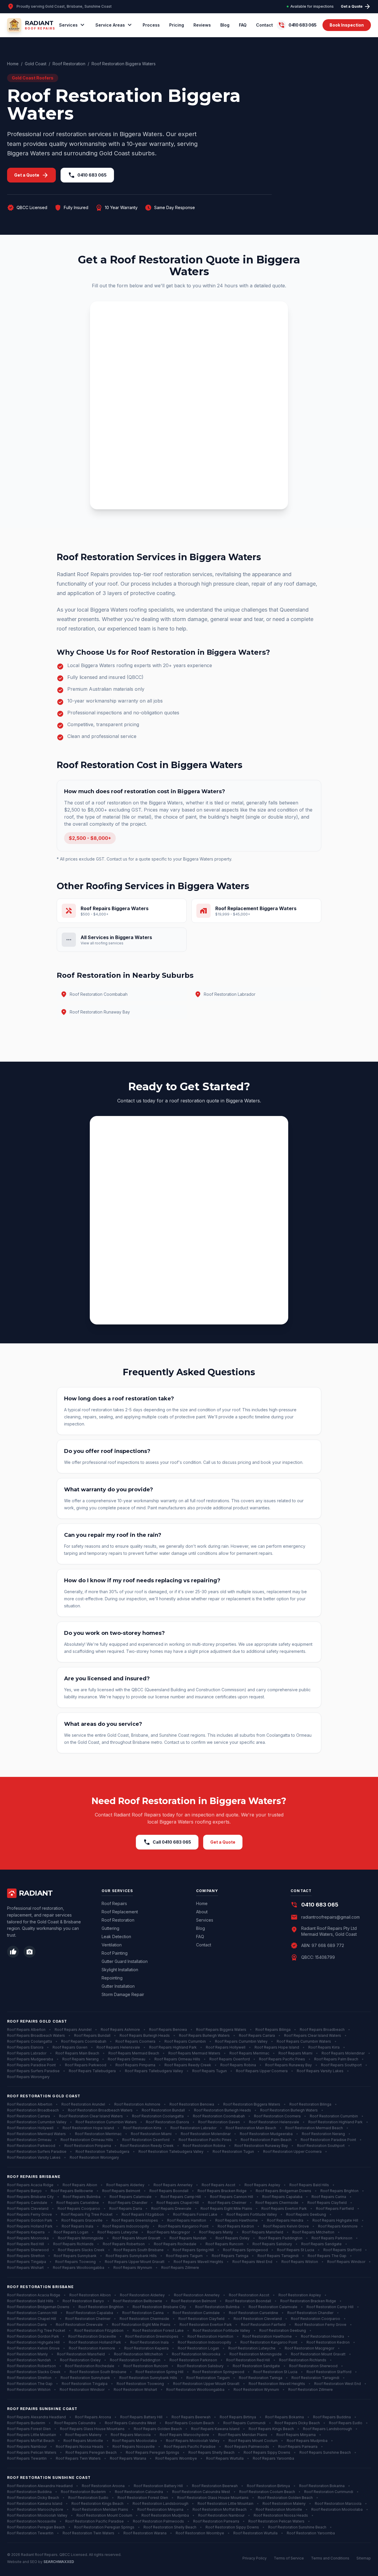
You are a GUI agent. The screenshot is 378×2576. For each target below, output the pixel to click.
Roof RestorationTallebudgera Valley (171, 2151)
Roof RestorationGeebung (283, 2330)
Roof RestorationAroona (103, 2486)
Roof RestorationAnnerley (197, 2295)
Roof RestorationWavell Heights (277, 2384)
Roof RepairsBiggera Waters (221, 2030)
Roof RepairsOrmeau (127, 2059)
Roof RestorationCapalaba (90, 2313)
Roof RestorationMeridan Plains (100, 2509)
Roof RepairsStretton (26, 2256)
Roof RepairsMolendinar (343, 2053)
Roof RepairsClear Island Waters (313, 2035)
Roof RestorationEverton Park (206, 2325)
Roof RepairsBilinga (273, 2030)
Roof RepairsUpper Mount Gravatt (135, 2262)
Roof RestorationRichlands (303, 2360)
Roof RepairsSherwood (28, 2250)
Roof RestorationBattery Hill (158, 2486)
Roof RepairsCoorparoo (79, 2208)
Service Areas (114, 25)
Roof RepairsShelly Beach (211, 2452)
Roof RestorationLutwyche (252, 2348)
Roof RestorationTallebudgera (102, 2151)
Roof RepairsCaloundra (75, 2423)
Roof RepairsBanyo (24, 2191)
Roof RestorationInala (149, 2342)
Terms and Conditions (330, 2558)
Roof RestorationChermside (144, 2319)
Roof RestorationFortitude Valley (221, 2330)
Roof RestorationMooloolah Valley (37, 2515)
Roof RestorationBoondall (248, 2301)
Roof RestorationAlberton (30, 2104)
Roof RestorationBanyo (83, 2301)
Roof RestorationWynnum (256, 2390)
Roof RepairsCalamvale (131, 2197)
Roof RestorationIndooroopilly (205, 2342)
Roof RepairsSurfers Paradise (33, 2071)
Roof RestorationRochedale (90, 2366)
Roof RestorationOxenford (146, 2140)
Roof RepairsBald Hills (309, 2185)
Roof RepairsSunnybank (75, 2256)
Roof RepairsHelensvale (118, 2047)
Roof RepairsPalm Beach (336, 2059)
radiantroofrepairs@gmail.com (330, 1917)
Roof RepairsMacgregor (168, 2232)
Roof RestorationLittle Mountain (225, 2504)
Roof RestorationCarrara (28, 2116)
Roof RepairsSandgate (321, 2244)
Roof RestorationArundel (83, 2104)
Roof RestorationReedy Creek (147, 2146)
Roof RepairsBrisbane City (30, 2197)
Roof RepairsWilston (300, 2262)
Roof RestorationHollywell (30, 2128)
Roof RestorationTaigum (208, 2378)
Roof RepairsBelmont (121, 2191)
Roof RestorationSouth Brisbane (98, 2372)
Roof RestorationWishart (135, 2390)
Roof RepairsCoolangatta (30, 2041)
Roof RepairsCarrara (257, 2035)
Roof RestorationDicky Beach (33, 2498)
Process (151, 25)
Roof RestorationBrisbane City (159, 2307)
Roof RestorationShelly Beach (170, 2527)
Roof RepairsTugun (210, 2071)
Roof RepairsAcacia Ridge (30, 2185)
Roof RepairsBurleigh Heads (145, 2035)
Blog (225, 25)
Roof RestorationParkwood (31, 2146)
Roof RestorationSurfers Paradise (37, 2151)
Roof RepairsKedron (236, 2226)
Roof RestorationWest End (338, 2384)
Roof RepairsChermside (277, 2203)
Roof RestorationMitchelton (138, 2354)
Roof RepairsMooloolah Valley (193, 2441)
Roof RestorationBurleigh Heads (223, 2110)
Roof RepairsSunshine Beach (325, 2452)
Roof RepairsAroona (93, 2417)
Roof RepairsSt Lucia (296, 2250)
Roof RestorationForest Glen (143, 2498)
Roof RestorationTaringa (261, 2378)
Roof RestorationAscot (249, 2295)
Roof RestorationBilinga (310, 2104)
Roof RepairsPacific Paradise (190, 2447)
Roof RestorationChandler (310, 2313)
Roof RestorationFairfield (263, 2325)
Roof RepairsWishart (25, 2268)
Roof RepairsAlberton (26, 2030)
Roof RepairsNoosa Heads (80, 2447)
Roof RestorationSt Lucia (275, 2372)
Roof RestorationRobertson (31, 2366)
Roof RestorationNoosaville (32, 2521)
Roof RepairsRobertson (124, 2244)
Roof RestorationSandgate (256, 2366)
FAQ (243, 25)
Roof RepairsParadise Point (31, 2065)
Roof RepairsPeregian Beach (91, 2452)
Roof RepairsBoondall (169, 2191)
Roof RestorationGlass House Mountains (213, 2498)
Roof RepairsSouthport (341, 2065)
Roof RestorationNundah (29, 2360)
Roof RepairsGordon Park (30, 2220)
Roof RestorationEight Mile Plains (141, 2325)
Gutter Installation (118, 1986)
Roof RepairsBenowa (168, 2030)
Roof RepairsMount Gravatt (136, 2238)
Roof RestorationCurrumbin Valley (37, 2122)
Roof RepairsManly (216, 2232)
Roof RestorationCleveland (258, 2319)
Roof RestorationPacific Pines (205, 2140)
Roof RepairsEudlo (346, 2423)
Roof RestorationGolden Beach (285, 2498)
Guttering (110, 1928)
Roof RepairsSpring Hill (193, 2250)
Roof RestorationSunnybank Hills (148, 2378)
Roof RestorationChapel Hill (32, 2319)
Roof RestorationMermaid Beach (314, 2128)
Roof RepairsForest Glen (29, 2429)
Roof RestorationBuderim (83, 2492)
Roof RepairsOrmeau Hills (177, 2059)
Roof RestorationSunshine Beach (297, 2527)
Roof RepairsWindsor (346, 2262)
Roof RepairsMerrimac (249, 2053)
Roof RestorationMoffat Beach (220, 2509)
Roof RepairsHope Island (277, 2047)
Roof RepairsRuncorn (224, 2244)
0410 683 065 (87, 175)
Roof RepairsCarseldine (78, 2203)
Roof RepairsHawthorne (237, 2220)
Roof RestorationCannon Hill (32, 2313)
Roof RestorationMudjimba (165, 2515)
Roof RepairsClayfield (327, 2203)
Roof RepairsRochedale (175, 2244)
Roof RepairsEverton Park (284, 2208)
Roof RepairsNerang (80, 2059)
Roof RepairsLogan (71, 2232)
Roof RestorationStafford (329, 2372)
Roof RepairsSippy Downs (267, 2452)
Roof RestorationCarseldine (254, 2313)
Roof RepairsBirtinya (238, 2417)
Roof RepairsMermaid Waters (194, 2053)
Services (72, 25)
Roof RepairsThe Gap (327, 2256)
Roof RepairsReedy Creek (188, 2065)
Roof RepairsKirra (324, 2047)
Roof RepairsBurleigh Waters (204, 2035)
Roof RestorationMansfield (81, 2354)
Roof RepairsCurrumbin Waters (304, 2041)
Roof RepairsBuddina (332, 2417)
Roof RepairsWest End (252, 2262)
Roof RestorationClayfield (201, 2319)
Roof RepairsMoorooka (28, 2238)
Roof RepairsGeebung (306, 2214)
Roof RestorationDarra (27, 2325)
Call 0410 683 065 (167, 1842)
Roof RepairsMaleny (83, 2435)
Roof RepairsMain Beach (77, 2053)
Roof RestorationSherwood (313, 2366)
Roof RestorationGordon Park (33, 2336)
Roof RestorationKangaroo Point (269, 2342)
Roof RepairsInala (78, 2226)
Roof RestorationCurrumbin (334, 2116)
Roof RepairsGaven (70, 2047)
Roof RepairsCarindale (27, 2203)
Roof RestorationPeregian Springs (104, 2527)
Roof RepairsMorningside (81, 2238)
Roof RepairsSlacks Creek (81, 2250)
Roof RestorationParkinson (193, 2360)
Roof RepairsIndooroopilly (126, 2226)
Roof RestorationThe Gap (30, 2384)
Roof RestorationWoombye (200, 2533)
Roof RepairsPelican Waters (32, 2452)
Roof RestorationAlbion (90, 2295)
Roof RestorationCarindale (196, 2313)
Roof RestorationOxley (80, 2360)
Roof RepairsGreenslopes (135, 2220)
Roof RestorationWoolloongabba (195, 2390)
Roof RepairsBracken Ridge (222, 2191)
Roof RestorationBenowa (192, 2104)
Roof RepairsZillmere (180, 2268)
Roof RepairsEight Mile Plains (226, 2208)
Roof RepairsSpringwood (245, 2250)
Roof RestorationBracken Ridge (308, 2301)
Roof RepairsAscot (219, 2185)
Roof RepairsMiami (295, 2053)
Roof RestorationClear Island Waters (91, 2116)
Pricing (177, 25)
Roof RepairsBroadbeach (322, 2030)
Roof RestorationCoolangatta (158, 2116)
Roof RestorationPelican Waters (276, 2521)
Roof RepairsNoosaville (134, 2447)
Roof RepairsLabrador (27, 2053)
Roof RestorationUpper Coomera (292, 2151)
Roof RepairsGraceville (82, 2220)
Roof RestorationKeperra (146, 2348)
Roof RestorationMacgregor (309, 2348)
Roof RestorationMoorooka (196, 2354)
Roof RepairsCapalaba (282, 2197)
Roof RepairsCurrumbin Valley (241, 2041)
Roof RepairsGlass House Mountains (92, 2429)
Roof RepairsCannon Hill (232, 2197)
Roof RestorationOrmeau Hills (87, 2140)
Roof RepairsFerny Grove (30, 2214)
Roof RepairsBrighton (339, 2191)
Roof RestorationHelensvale (274, 2122)
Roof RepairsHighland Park (173, 2047)
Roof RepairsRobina (238, 2065)
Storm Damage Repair (123, 1994)
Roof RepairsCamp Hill (181, 2197)
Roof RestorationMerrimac (98, 2134)
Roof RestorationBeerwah (215, 2486)
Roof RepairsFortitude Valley (252, 2214)
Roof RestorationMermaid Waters (36, 2134)
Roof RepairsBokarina (285, 2417)
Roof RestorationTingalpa (85, 2384)
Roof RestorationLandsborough (161, 2504)
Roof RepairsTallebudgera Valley (154, 2071)
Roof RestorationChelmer (88, 2319)
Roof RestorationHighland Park (335, 2122)
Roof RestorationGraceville (92, 2336)
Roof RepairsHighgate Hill (335, 2220)
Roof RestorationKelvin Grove (33, 2348)
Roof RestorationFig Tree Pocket (36, 2330)
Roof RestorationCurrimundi (329, 2492)
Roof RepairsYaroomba (273, 2458)
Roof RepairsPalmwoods (247, 2447)
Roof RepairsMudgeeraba (30, 2059)
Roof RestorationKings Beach (97, 2504)
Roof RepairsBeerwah (191, 2417)
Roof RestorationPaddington (135, 2360)
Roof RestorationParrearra (216, 2521)
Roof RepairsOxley (233, 2238)
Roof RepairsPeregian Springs (153, 2452)
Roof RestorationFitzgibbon (99, 2330)
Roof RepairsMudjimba (307, 2441)
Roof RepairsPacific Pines (282, 2059)
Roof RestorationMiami (151, 2134)
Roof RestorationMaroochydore (35, 2509)
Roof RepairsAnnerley (173, 2185)
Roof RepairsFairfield (335, 2208)
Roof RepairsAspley (262, 2185)
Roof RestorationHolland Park (95, 2342)
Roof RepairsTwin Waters (78, 2458)
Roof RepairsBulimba (82, 2197)
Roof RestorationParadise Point (328, 2140)
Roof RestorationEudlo (88, 2498)
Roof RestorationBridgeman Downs (38, 2307)
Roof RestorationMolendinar (206, 2134)
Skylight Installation (120, 1970)
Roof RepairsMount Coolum (253, 2441)
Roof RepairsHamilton (187, 2220)
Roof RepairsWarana (128, 2458)
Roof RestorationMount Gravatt (318, 2354)
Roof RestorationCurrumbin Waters (106, 2122)
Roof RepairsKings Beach (271, 2429)
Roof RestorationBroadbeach (33, 2110)
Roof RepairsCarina (329, 2197)
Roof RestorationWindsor (82, 2390)
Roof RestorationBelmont (194, 2301)
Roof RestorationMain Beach (251, 2128)
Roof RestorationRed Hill (248, 2360)
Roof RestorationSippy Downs (232, 2527)
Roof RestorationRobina (204, 2146)
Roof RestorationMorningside (256, 2354)
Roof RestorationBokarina (322, 2486)
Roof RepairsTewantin (27, 2458)
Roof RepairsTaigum (184, 2256)
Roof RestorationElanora (167, 2122)
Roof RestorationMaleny (284, 2504)
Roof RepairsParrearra (298, 2447)
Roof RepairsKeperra (26, 2232)
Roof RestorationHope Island (88, 2128)
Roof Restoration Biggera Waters (124, 64)
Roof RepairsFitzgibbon (143, 2214)
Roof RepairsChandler (128, 2203)
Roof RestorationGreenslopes (152, 2336)
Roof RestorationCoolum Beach (267, 2492)
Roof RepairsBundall (92, 2035)
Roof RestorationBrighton (101, 2307)
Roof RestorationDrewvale (79, 2325)
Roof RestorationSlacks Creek (34, 2372)
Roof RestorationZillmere (311, 2390)
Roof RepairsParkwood (86, 2065)
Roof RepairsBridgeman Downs (283, 2191)
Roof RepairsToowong (75, 2262)
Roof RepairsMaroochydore (184, 2435)
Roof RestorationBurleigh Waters (289, 2110)
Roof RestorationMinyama (160, 2509)
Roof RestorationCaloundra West (201, 2492)
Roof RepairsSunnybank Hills (131, 2256)
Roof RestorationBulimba (217, 2307)
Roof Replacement (120, 1912)
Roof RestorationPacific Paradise (94, 2521)
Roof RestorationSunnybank (85, 2378)
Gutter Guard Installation (125, 1961)
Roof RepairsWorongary (28, 2077)
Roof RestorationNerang (323, 2134)
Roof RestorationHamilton (210, 2336)
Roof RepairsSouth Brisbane (139, 2250)
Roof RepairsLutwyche (118, 2232)
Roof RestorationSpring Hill (159, 2372)
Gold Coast (36, 64)
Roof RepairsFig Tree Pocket (87, 2214)
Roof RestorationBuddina (29, 2492)
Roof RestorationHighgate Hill (33, 2342)
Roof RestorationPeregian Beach (36, 2527)
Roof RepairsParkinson (332, 2238)
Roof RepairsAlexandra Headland (36, 2417)
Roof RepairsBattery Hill (141, 2417)
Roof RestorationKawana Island (35, 2504)
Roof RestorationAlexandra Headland (40, 2486)
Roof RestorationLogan (198, 2348)
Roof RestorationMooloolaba (337, 2509)
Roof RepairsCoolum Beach (190, 2423)
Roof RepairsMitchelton (313, 2232)
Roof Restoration (69, 64)
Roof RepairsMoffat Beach (31, 2441)
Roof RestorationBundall (163, 2110)
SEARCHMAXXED (59, 2562)
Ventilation (112, 1945)
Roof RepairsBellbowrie (72, 2191)
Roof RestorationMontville (279, 2509)
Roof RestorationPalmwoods (158, 2521)
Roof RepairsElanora (25, 2047)
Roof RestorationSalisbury (200, 2366)
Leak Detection (116, 1937)
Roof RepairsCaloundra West (130, 2423)
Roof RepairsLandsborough (328, 2429)
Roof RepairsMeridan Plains (243, 2435)
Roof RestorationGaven (219, 2122)
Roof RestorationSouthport (321, 2146)
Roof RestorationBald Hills (30, 2301)
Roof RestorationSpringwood (218, 2372)
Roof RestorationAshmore (137, 2104)
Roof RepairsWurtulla (225, 2458)
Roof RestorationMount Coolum (104, 2515)
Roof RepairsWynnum (133, 2268)
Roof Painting (115, 1953)
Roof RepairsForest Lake (195, 2214)
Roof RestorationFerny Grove (321, 2325)
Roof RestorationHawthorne (267, 2336)
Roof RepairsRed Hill (26, 2244)
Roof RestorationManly (27, 2354)
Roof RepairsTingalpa (27, 2262)
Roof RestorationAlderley (142, 2295)
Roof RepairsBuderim (26, 2423)
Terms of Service (289, 2558)
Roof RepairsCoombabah (84, 2041)
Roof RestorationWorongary (94, 2157)
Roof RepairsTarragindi (278, 2256)
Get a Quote (356, 6)
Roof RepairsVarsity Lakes (320, 2071)
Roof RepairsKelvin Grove (286, 2226)
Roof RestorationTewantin (30, 2533)
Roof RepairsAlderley (125, 2185)
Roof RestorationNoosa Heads (281, 2515)
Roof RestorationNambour (221, 2515)
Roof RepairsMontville (83, 2441)
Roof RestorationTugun (233, 2151)
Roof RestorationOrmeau (29, 2140)
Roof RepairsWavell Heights (198, 2262)
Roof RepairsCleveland (28, 2208)
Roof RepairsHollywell (226, 2047)
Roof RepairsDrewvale (171, 2208)
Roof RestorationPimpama (88, 2146)
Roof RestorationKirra (142, 2128)
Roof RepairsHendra (285, 2220)
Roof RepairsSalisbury (272, 2244)
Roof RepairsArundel (73, 2030)
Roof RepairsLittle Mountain (32, 2435)
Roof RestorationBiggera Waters (252, 2104)
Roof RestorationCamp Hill (330, 2307)
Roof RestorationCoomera (277, 2116)
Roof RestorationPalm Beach (266, 2140)
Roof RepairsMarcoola (131, 2435)
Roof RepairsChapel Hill (178, 2203)
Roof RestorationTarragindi (315, 2378)
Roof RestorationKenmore (92, 2348)
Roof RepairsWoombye (176, 2458)
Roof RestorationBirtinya (268, 2486)
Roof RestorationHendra (322, 2336)
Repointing (112, 1978)
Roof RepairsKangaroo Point (183, 2226)
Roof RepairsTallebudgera (92, 2071)
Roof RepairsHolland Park (30, 2226)
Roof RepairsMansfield (263, 2232)
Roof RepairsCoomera (135, 2041)
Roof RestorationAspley (300, 2295)
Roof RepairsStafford (342, 2250)
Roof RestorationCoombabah (219, 2116)
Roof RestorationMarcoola (338, 2504)
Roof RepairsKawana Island (215, 2429)
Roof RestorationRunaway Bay (261, 2146)
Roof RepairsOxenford (230, 2059)
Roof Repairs (114, 1903)
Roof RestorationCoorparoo (316, 2319)
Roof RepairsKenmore (338, 2226)
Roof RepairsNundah (188, 2238)
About (202, 1912)
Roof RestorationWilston (29, 2390)
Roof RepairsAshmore (120, 2030)
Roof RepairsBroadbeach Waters (36, 2035)
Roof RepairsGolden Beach (158, 2429)
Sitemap (364, 2558)
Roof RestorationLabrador (193, 2128)
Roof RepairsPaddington (281, 2238)
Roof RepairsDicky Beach (297, 2423)
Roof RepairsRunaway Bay (289, 2065)
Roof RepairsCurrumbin (185, 2041)
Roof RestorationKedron (328, 2342)
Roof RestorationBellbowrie (138, 2301)
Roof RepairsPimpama (135, 2065)
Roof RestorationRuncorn (146, 2366)
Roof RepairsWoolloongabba (79, 2268)
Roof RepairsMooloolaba (135, 2441)
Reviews (202, 25)
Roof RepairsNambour (27, 2447)
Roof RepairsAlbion (80, 2185)
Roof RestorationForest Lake (158, 2330)
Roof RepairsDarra (126, 2208)
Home (13, 64)
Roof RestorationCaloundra (139, 2492)
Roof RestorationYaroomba (311, 2533)
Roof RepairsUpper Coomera (262, 2071)
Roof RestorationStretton (29, 2378)
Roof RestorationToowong (140, 2384)
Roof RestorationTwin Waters (88, 2533)
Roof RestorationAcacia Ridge (34, 2295)
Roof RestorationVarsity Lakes (34, 2157)
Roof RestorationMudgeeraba (266, 2134)
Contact (264, 25)
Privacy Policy (255, 2558)
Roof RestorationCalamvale (273, 2307)
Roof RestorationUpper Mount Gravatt (206, 2384)
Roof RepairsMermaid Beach (134, 2053)
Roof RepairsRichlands (73, 2244)
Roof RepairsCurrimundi (244, 2423)
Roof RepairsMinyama (296, 2435)
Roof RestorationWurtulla (255, 2533)
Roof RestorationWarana (145, 2533)
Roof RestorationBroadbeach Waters (100, 2110)
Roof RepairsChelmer (227, 2203)
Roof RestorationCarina (143, 2313)
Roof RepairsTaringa (230, 2256)
